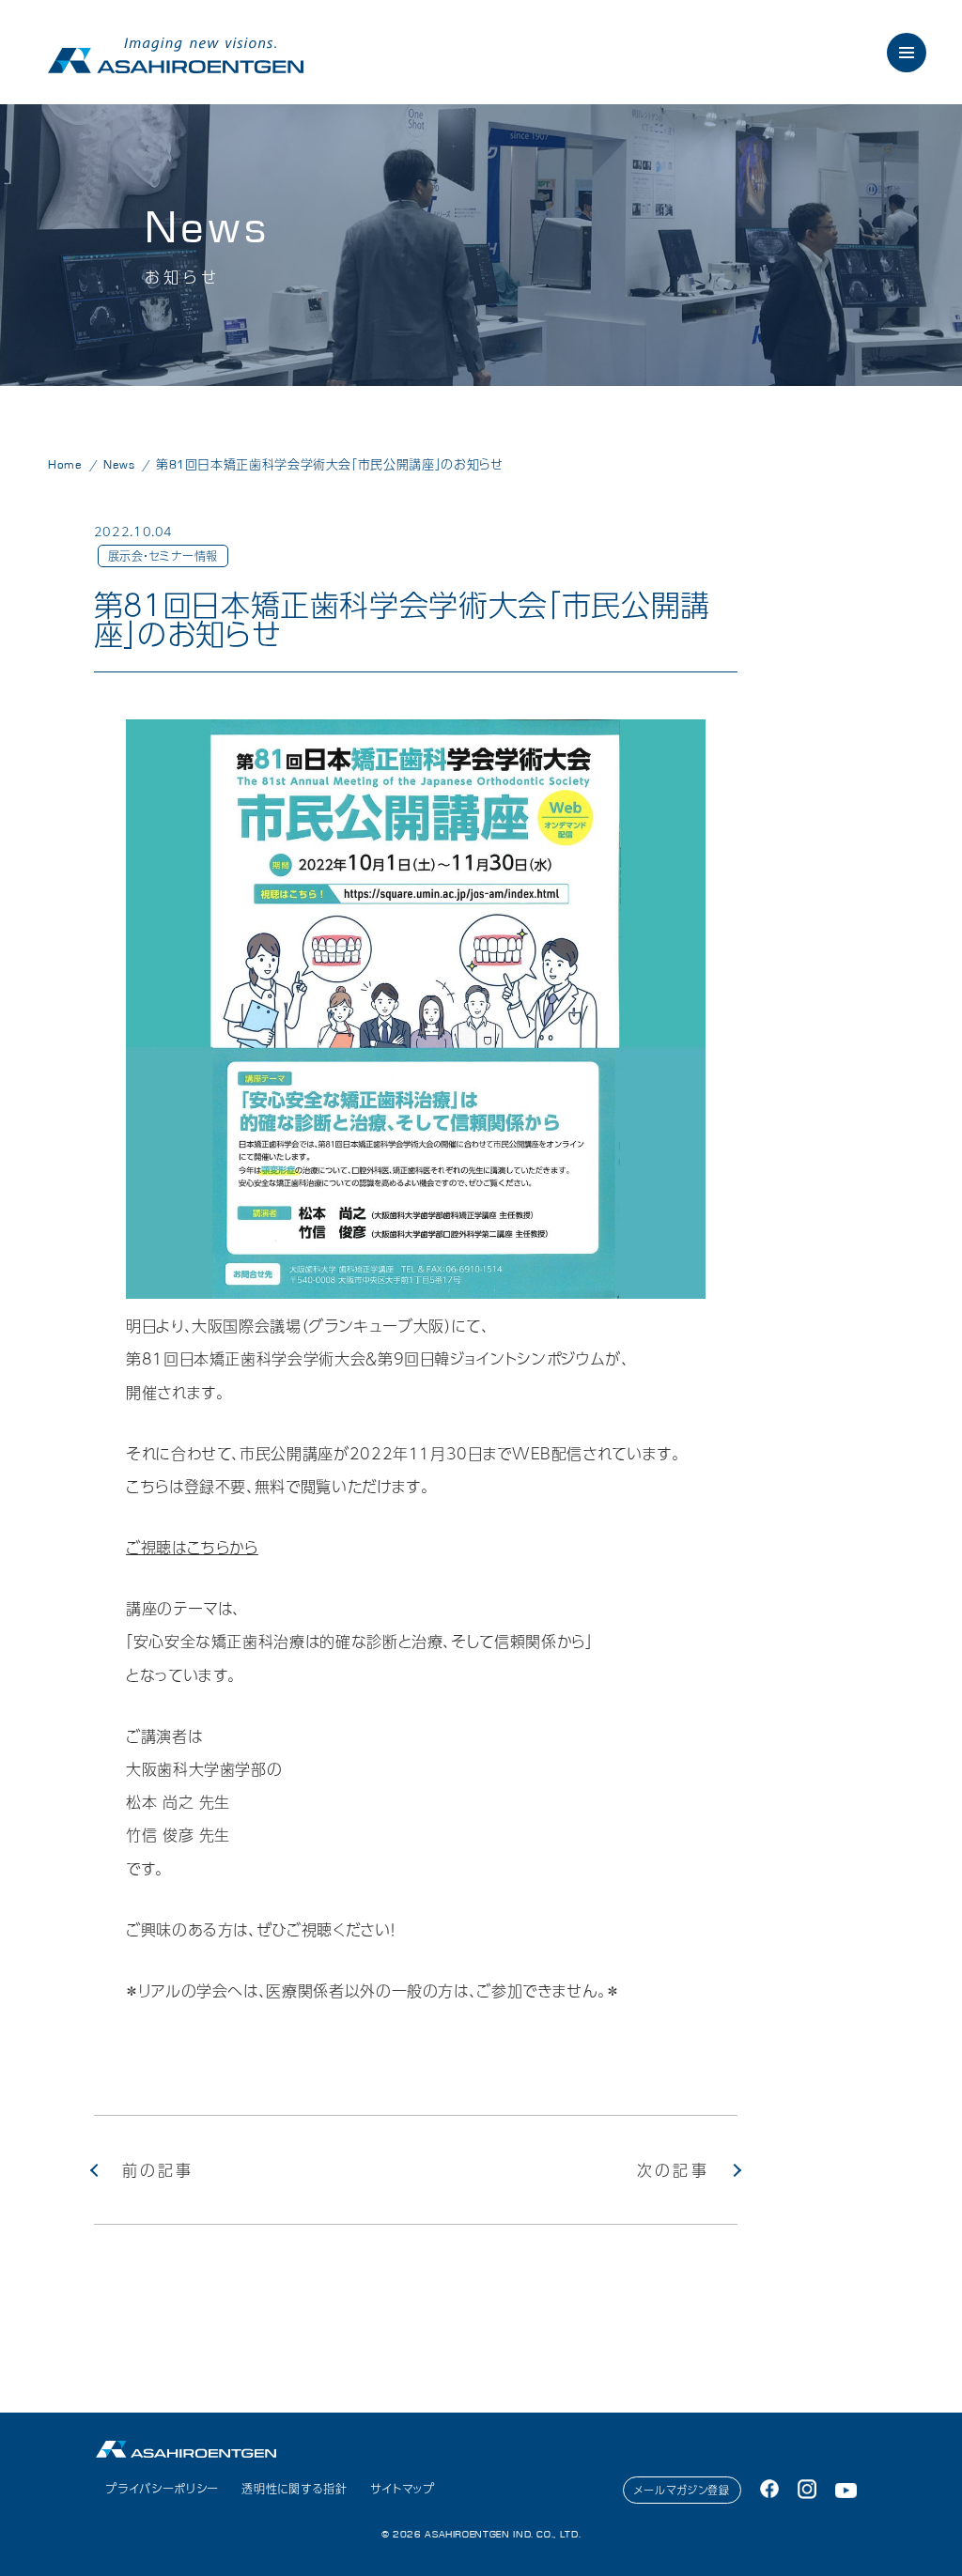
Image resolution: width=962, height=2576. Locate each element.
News (119, 465)
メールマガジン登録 (682, 2490)
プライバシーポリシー (162, 2489)
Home (65, 465)
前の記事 (158, 2170)
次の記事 (673, 2170)
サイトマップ (403, 2489)
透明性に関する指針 (294, 2489)
